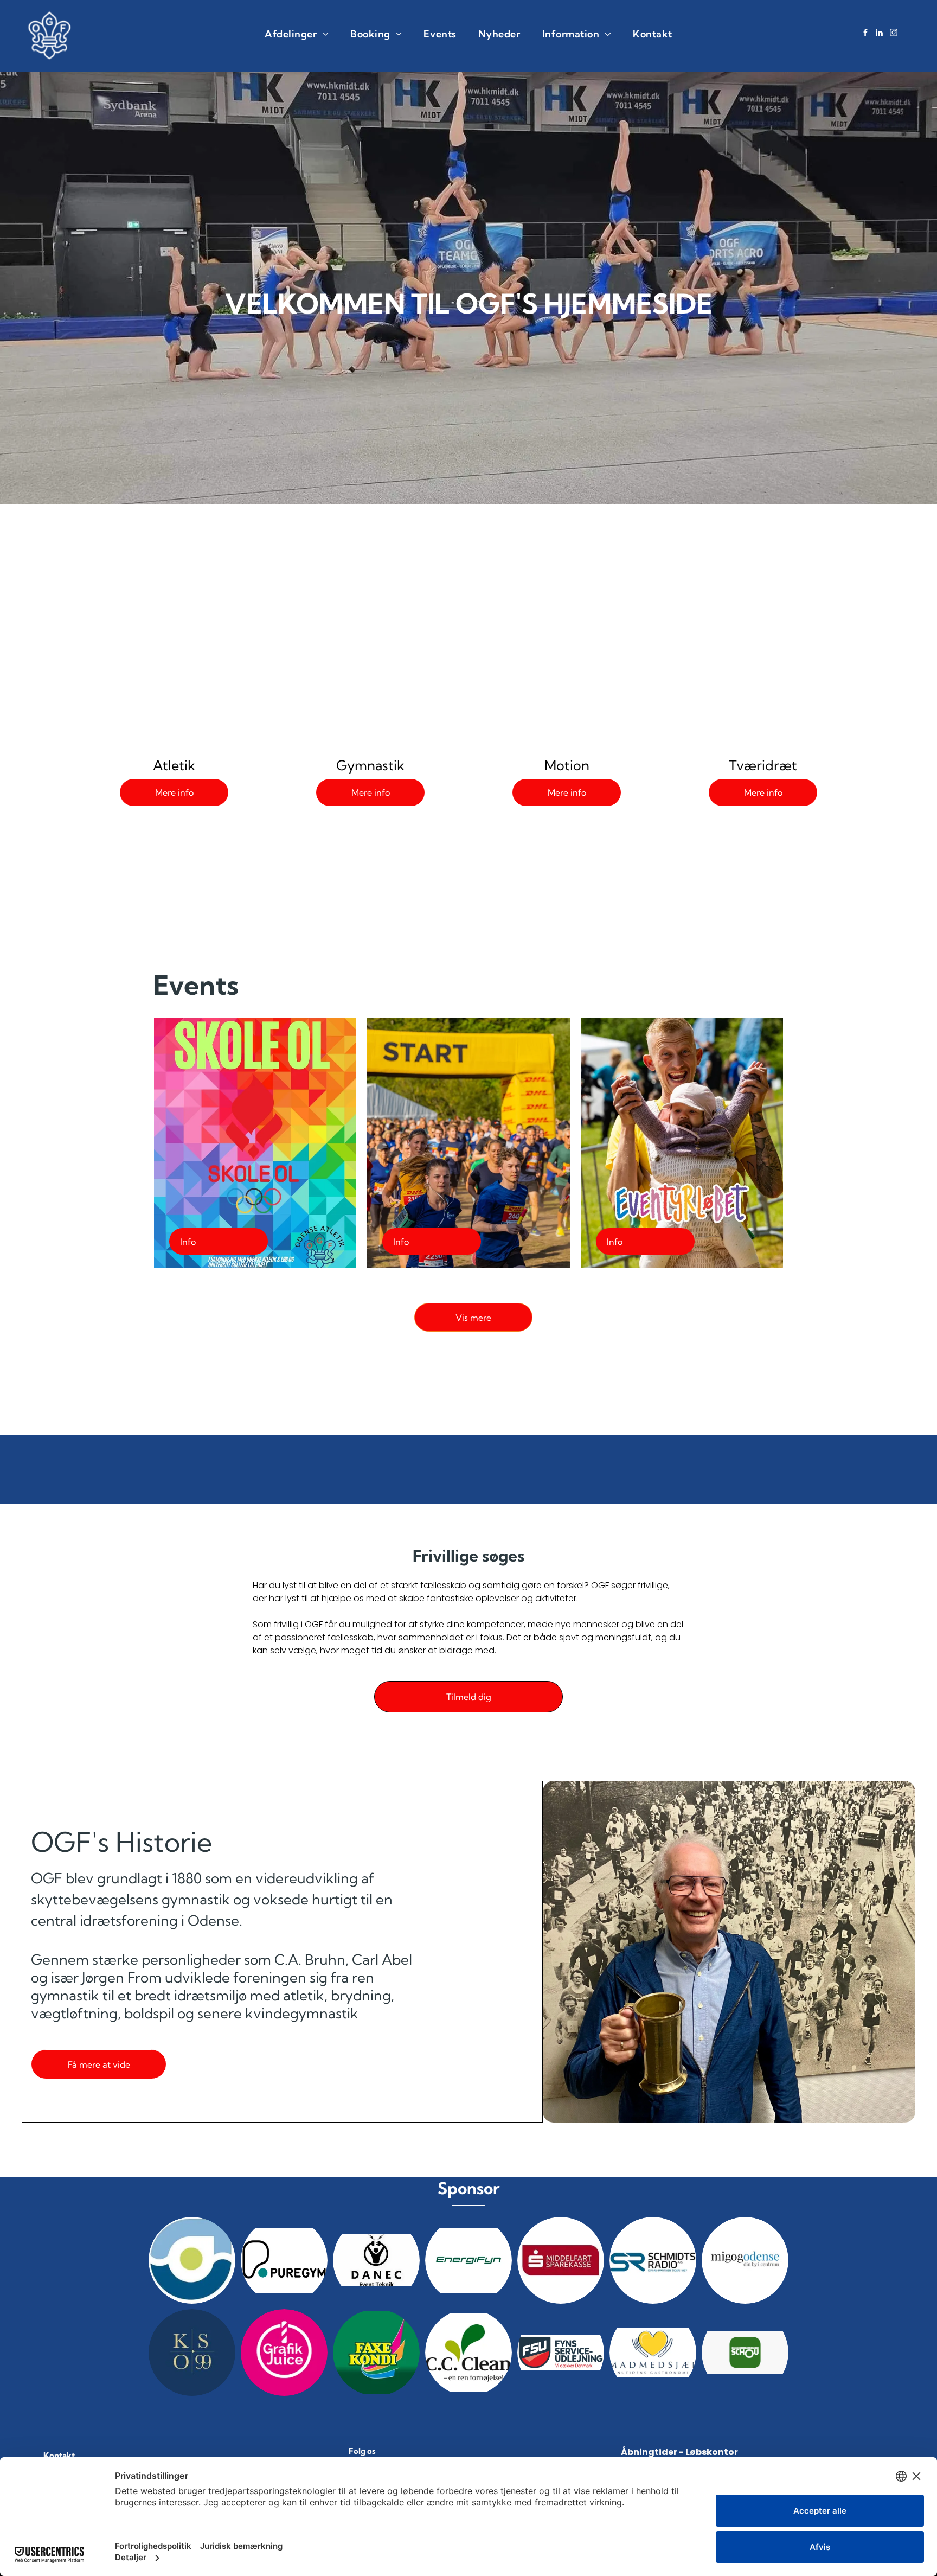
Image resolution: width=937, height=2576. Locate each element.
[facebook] (865, 34)
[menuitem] (297, 34)
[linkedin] (880, 34)
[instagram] (894, 34)
